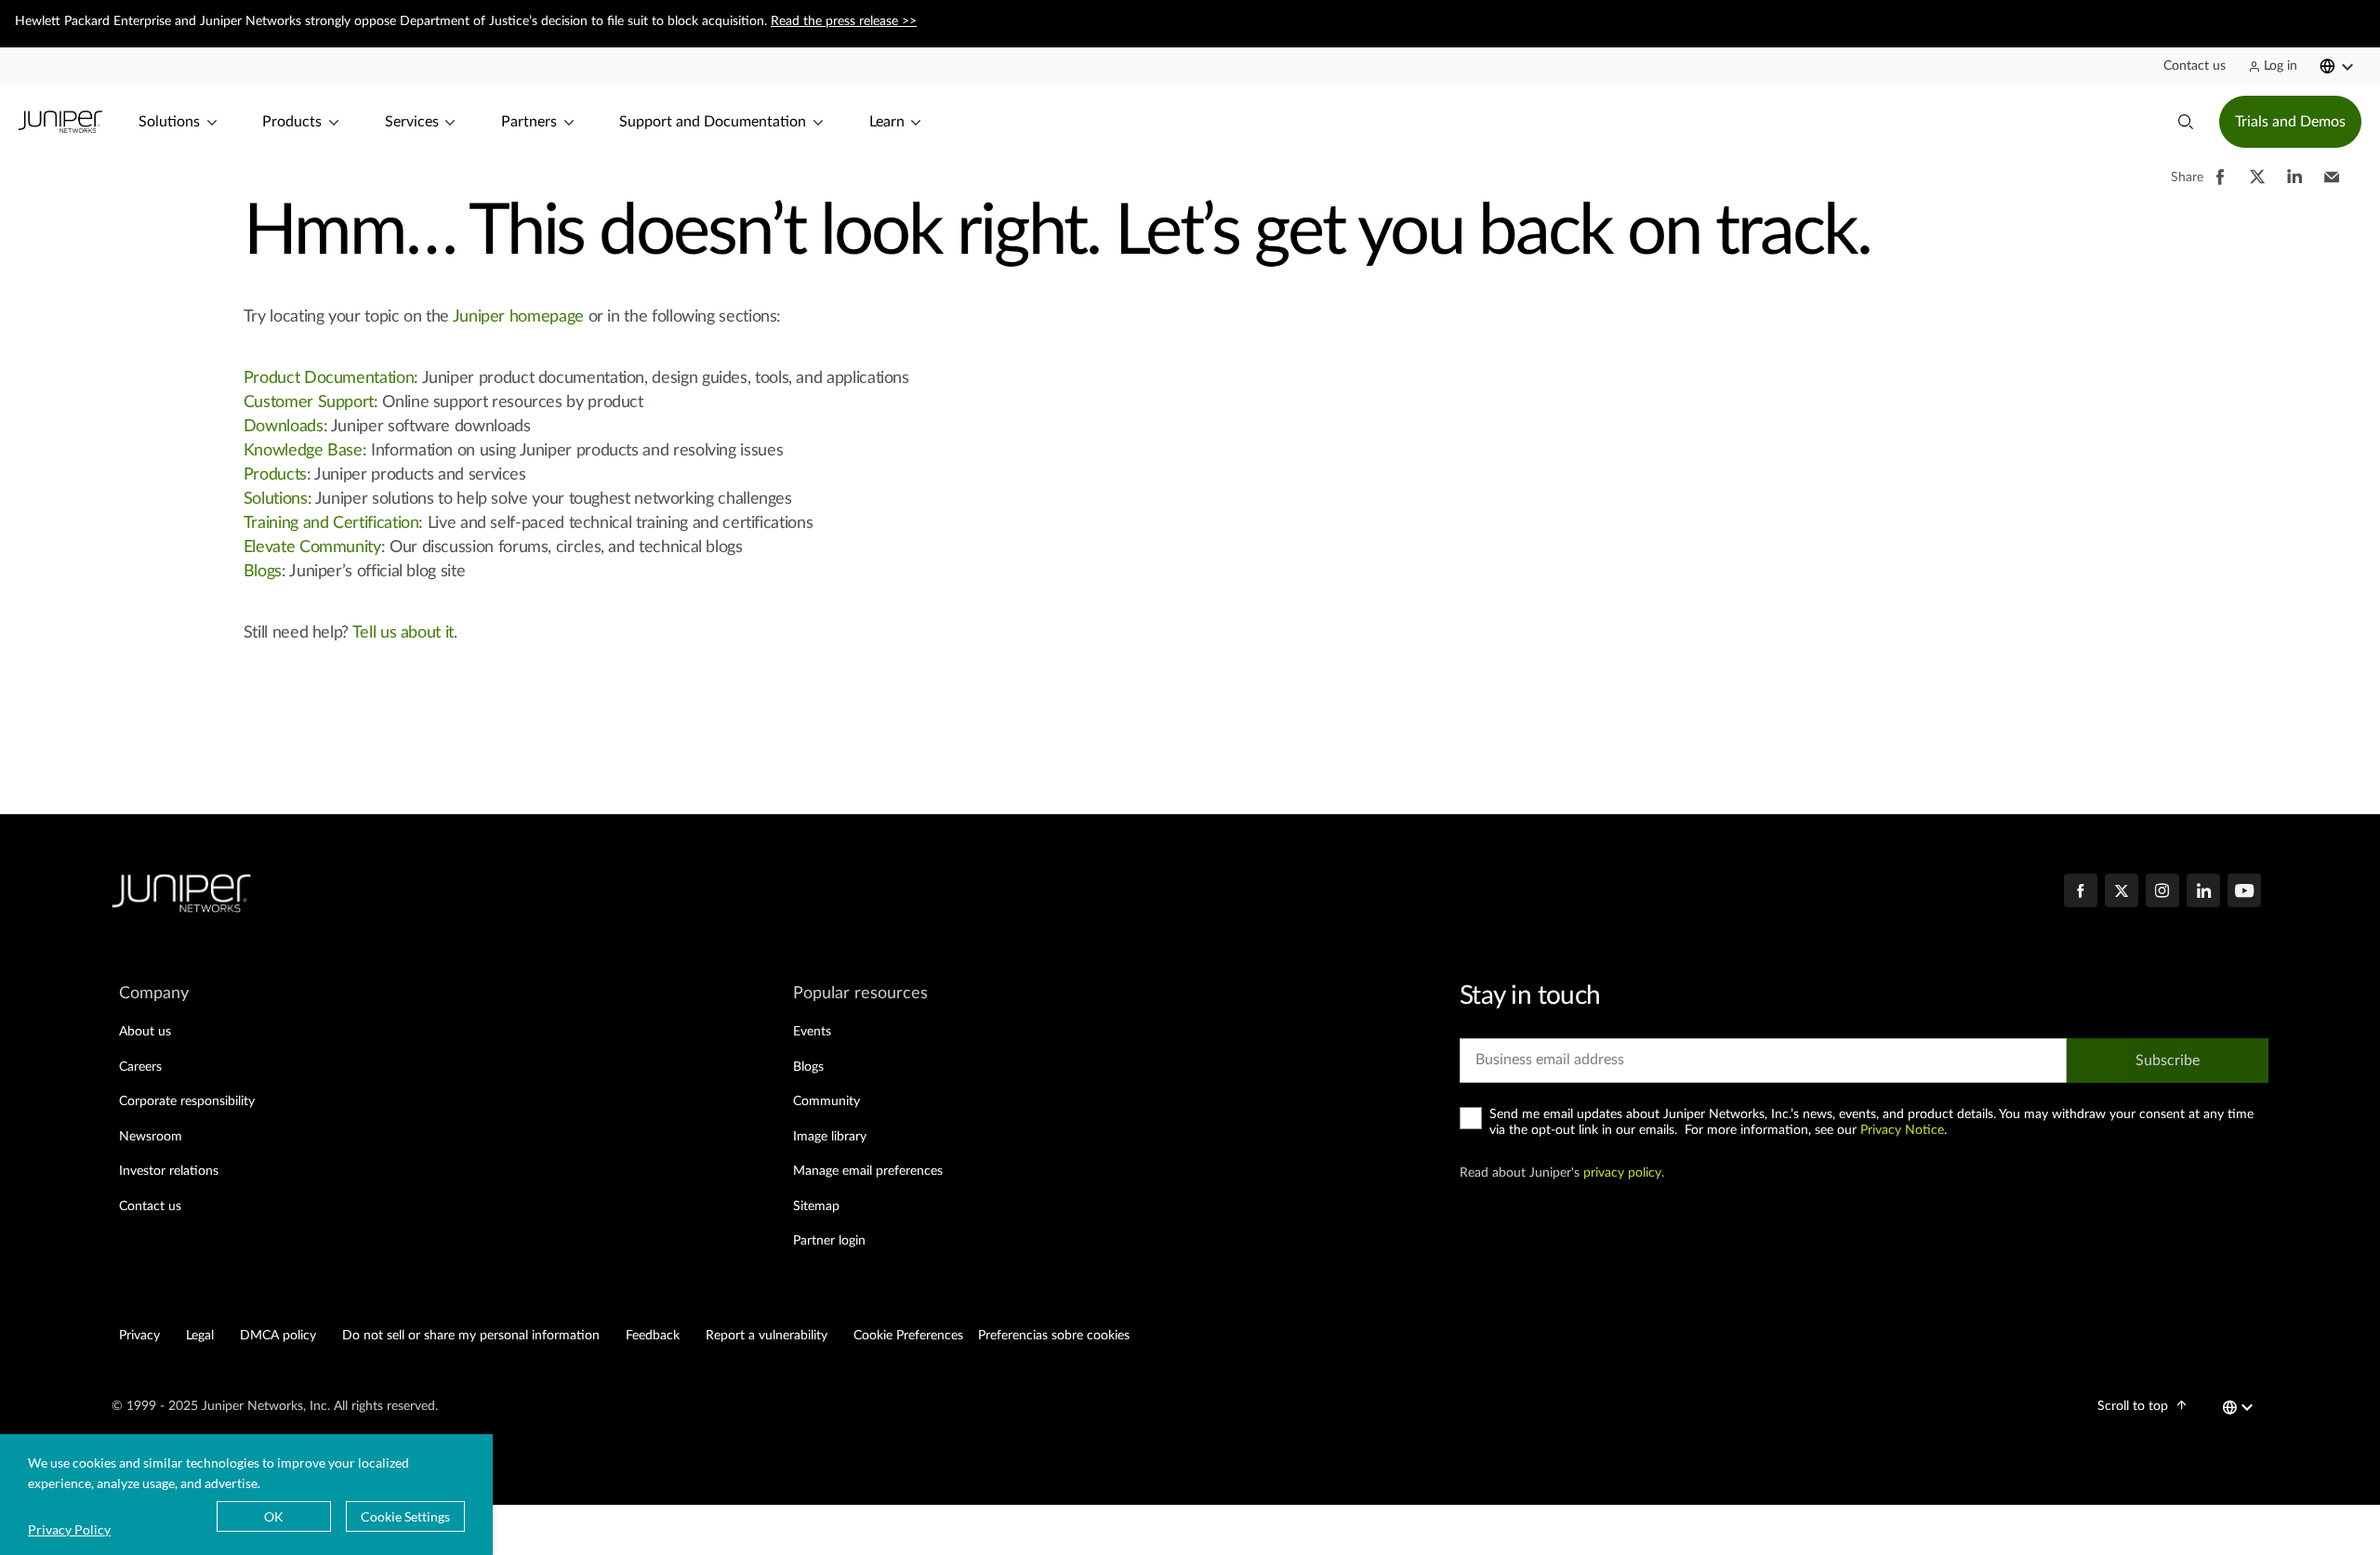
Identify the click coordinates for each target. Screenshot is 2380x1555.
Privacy (139, 1336)
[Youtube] (2244, 892)
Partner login (829, 1241)
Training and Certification (331, 523)
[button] (2195, 66)
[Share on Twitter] (2257, 186)
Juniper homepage (518, 317)
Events (812, 1032)
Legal (200, 1336)
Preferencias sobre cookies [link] (1054, 1336)
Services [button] (412, 122)
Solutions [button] (169, 122)
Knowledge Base (303, 451)
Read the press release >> (844, 21)
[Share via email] (2332, 186)
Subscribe (2168, 1061)
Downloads (284, 427)
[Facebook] (2081, 892)
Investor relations (169, 1171)
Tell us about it (403, 633)
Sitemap (816, 1206)
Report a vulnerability (767, 1336)
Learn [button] (887, 122)
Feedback (653, 1336)
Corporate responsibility (187, 1101)
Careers (140, 1067)
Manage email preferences (868, 1171)
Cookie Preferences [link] (908, 1336)
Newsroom (151, 1137)
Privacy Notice (1902, 1130)
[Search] (2186, 122)
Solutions (276, 499)
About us (145, 1032)
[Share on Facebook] (2220, 186)
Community (826, 1101)
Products (275, 475)
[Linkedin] (2203, 892)
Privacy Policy (69, 1529)
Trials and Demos (2290, 122)
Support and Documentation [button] (713, 122)
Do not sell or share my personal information (471, 1336)
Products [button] (292, 122)
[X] (2122, 892)
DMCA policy (278, 1336)
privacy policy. (1624, 1173)
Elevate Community (312, 547)
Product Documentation (329, 378)
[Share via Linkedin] (2294, 186)
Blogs (263, 572)
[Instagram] (2162, 892)
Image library (830, 1137)
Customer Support (309, 402)
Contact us (150, 1206)
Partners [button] (529, 122)
